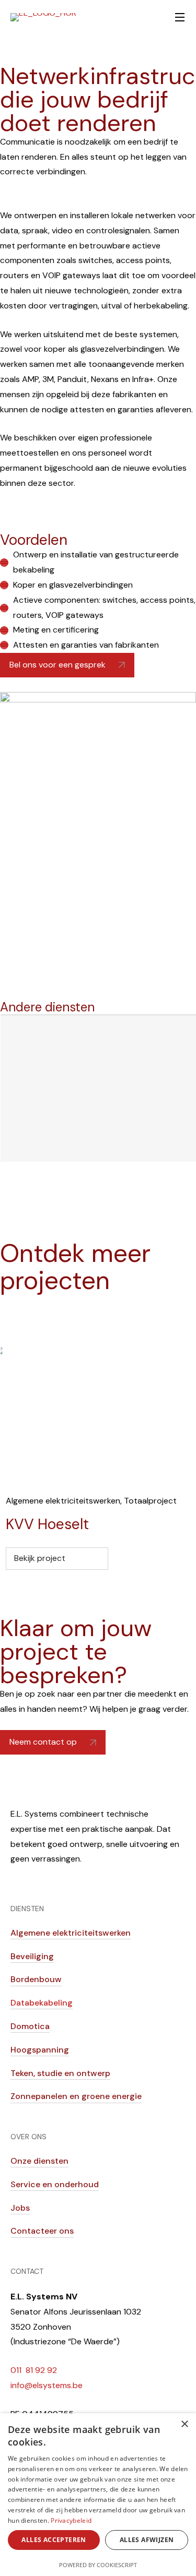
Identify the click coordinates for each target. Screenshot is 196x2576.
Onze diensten (39, 2161)
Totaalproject (150, 1501)
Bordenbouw (36, 1979)
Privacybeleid (71, 2520)
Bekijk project (40, 1558)
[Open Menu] (180, 17)
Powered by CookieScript (98, 2565)
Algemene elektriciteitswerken (63, 1501)
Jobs (20, 2208)
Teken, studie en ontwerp (60, 2073)
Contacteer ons (42, 2231)
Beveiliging (32, 1956)
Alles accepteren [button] (54, 2540)
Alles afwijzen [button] (147, 2540)
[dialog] (98, 2495)
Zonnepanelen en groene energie (76, 2096)
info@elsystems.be (47, 2385)
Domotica (30, 2026)
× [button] (184, 2424)
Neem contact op (43, 1742)
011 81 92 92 (34, 2370)
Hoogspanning (40, 2050)
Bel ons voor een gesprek (57, 665)
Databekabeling (42, 2003)
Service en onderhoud (55, 2184)
